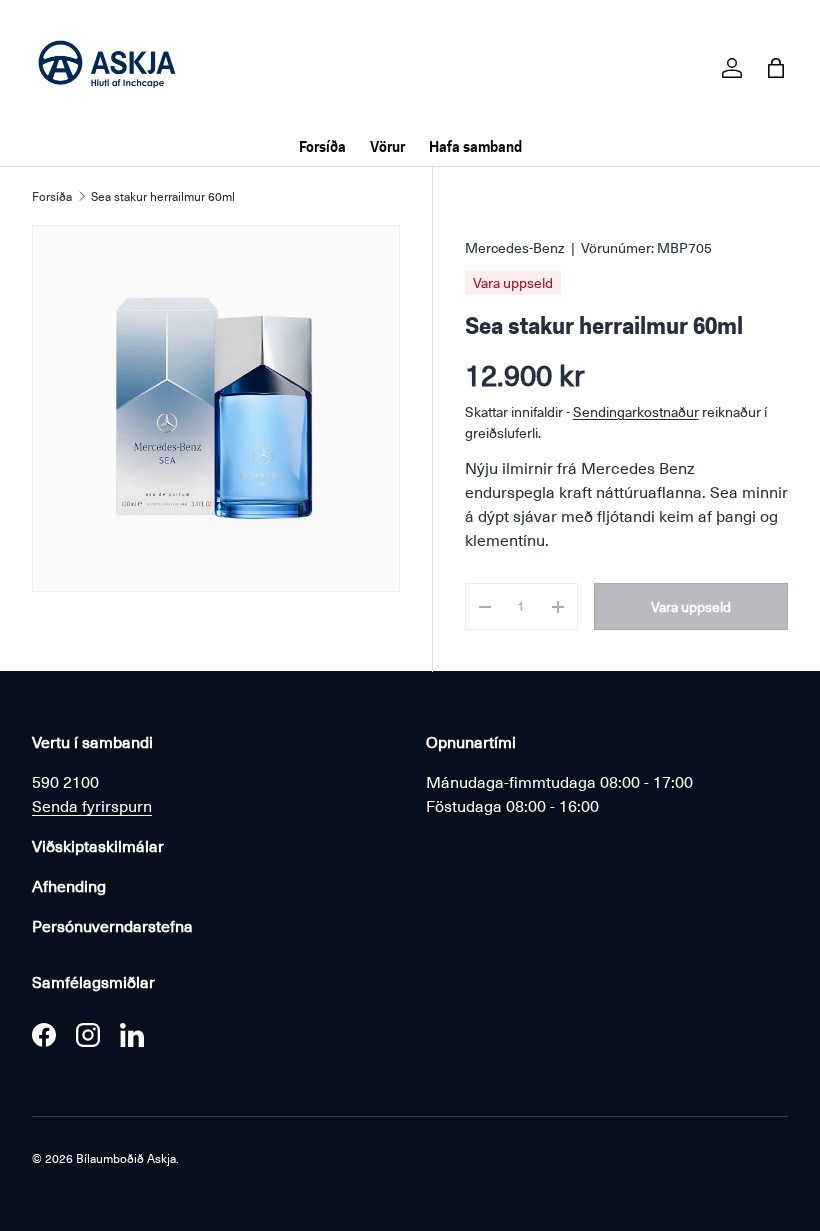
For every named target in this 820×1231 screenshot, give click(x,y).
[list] (216, 409)
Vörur (387, 146)
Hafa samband (475, 146)
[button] (776, 68)
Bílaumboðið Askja (126, 1158)
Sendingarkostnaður (636, 411)
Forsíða (322, 146)
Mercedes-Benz (515, 247)
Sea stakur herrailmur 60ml (163, 196)
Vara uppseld (691, 606)
